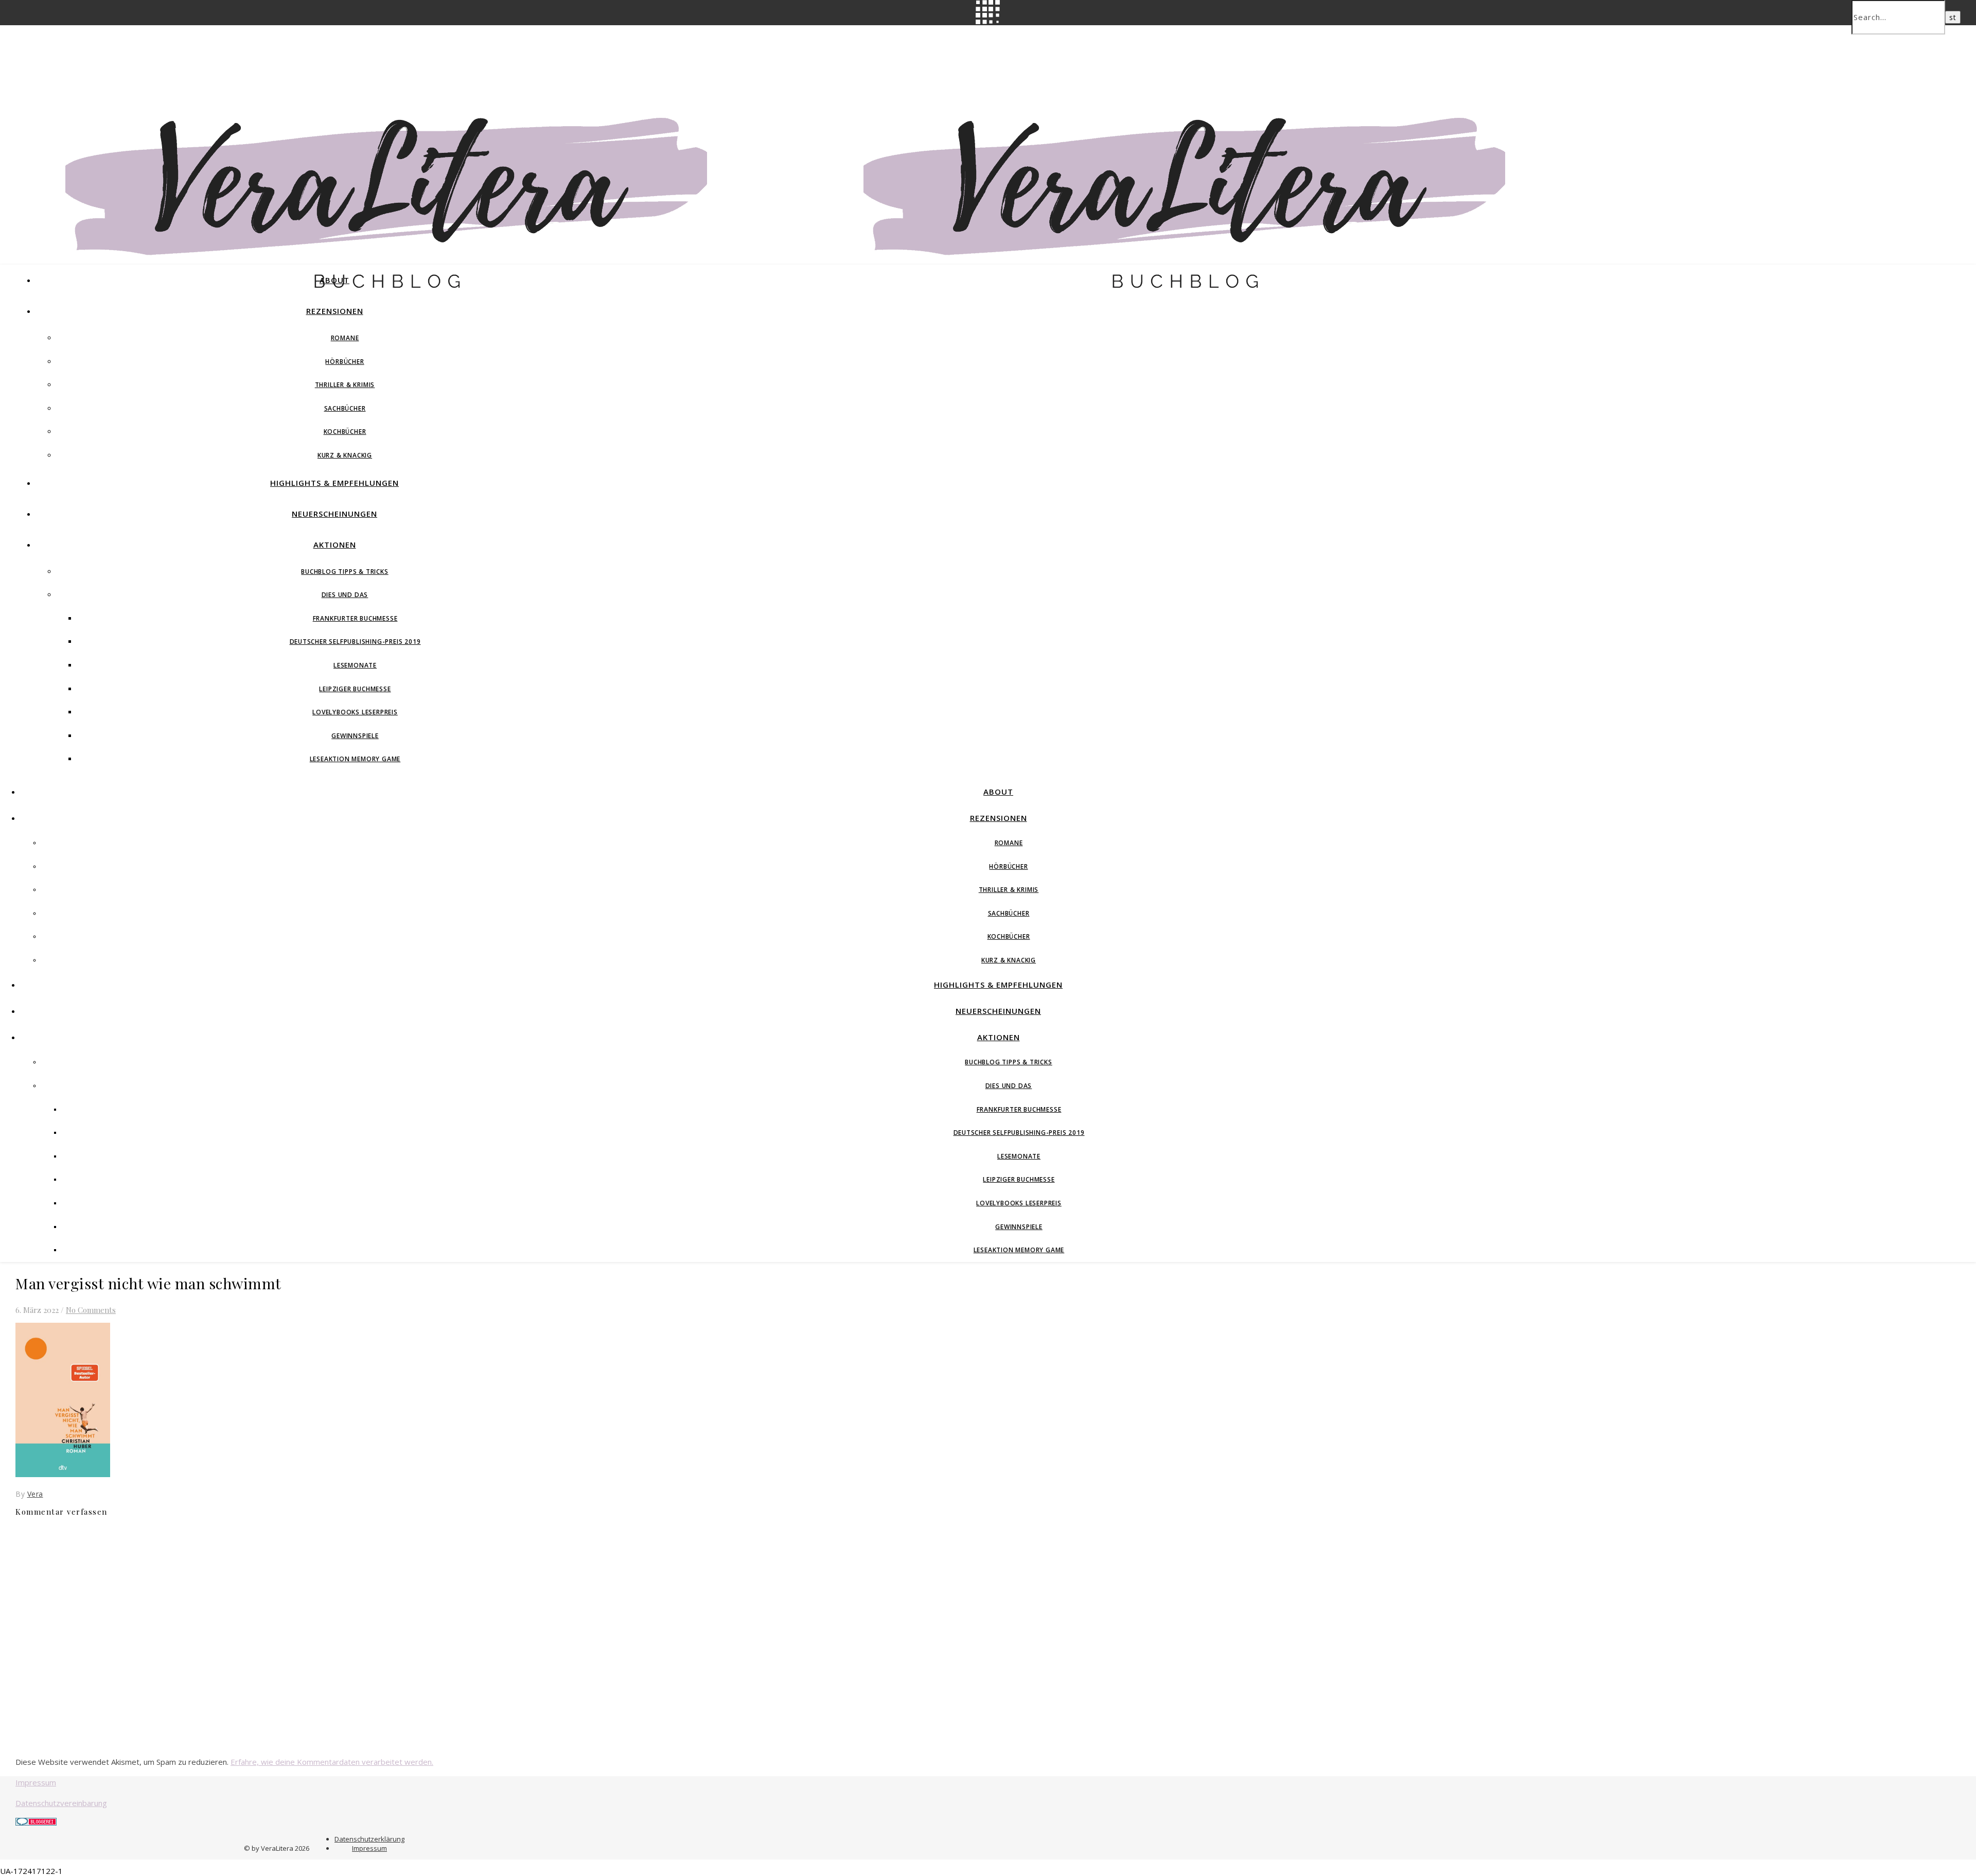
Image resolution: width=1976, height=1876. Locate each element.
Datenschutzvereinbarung (61, 1803)
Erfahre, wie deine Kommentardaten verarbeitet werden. (332, 1762)
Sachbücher (345, 408)
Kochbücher (345, 432)
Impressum (36, 1782)
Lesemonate (355, 665)
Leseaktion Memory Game (355, 759)
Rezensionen (335, 311)
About (334, 280)
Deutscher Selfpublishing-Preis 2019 (355, 642)
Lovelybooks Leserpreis (355, 712)
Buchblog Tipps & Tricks (345, 572)
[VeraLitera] (399, 293)
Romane (345, 338)
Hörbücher (345, 362)
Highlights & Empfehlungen (334, 483)
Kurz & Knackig (345, 455)
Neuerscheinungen (334, 514)
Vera (35, 1494)
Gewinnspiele (355, 736)
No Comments (91, 1310)
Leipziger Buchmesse (355, 689)
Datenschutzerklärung (369, 1839)
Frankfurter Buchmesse (355, 618)
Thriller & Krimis (345, 385)
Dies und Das (345, 595)
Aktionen (335, 545)
